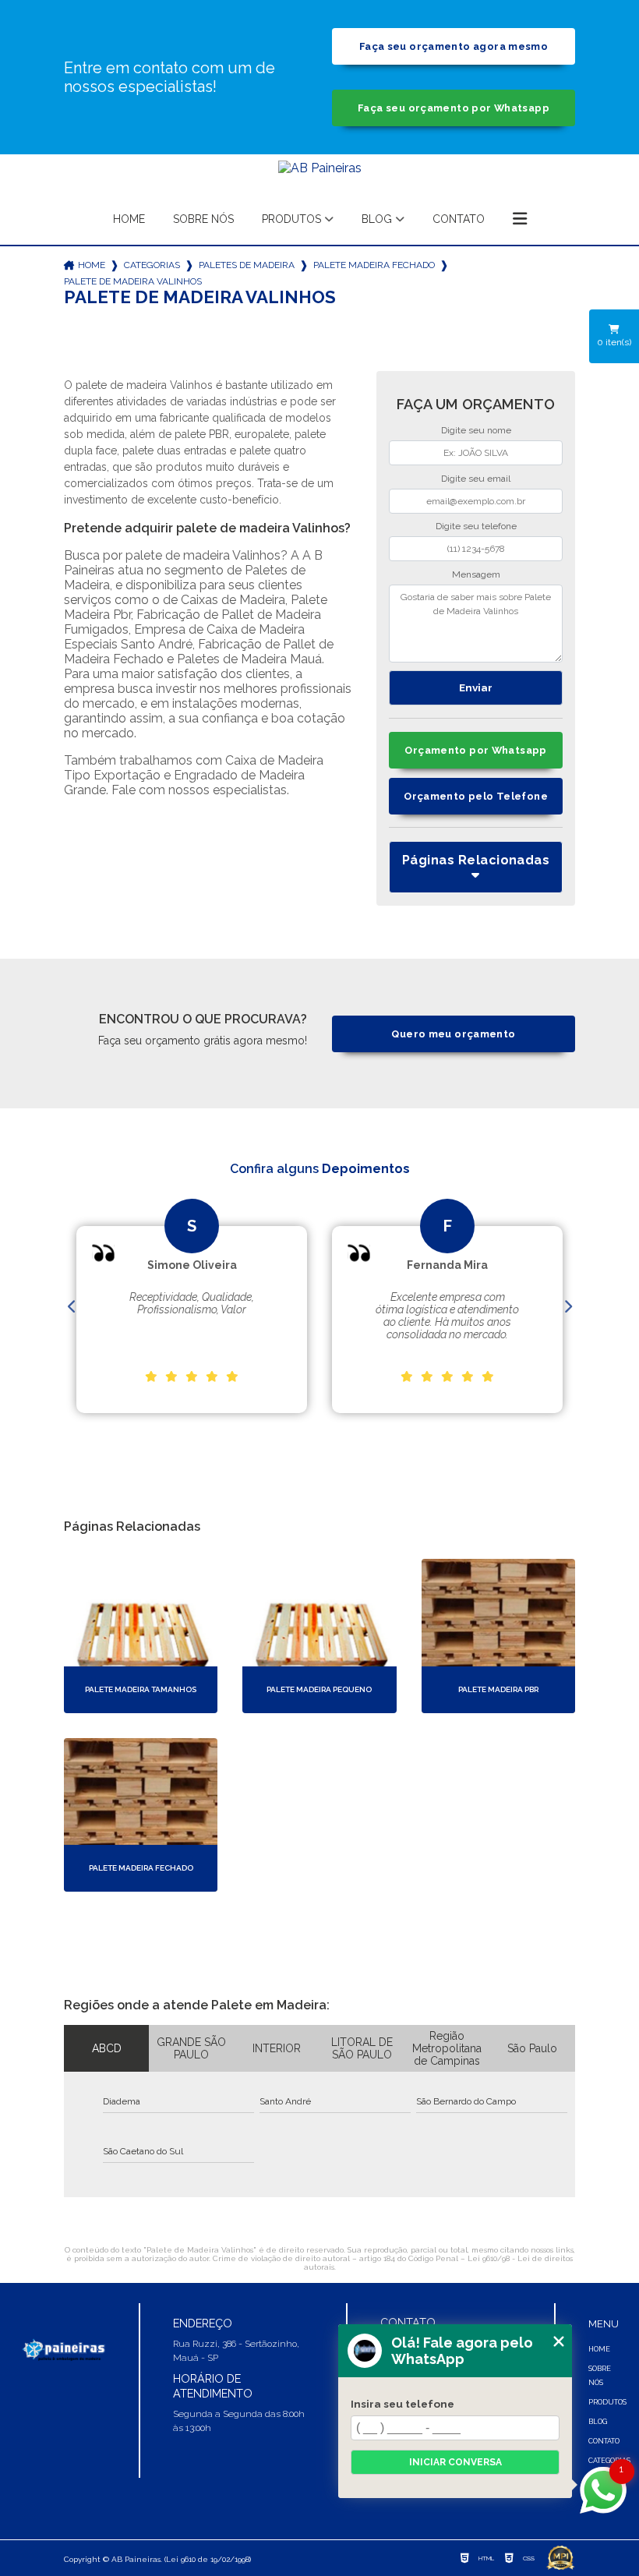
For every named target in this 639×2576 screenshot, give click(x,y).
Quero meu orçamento (453, 1034)
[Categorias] (520, 220)
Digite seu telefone (476, 526)
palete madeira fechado (374, 265)
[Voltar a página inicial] (320, 175)
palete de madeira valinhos (133, 281)
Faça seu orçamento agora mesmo (454, 46)
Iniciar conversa (455, 2462)
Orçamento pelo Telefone (476, 796)
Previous (72, 1307)
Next (567, 1307)
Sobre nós (203, 219)
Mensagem (476, 574)
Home (129, 219)
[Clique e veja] (63, 2350)
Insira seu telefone (402, 2404)
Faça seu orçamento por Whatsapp (454, 108)
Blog (377, 219)
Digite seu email (476, 479)
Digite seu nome (476, 430)
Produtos (291, 219)
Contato (459, 219)
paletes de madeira (247, 265)
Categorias (152, 265)
